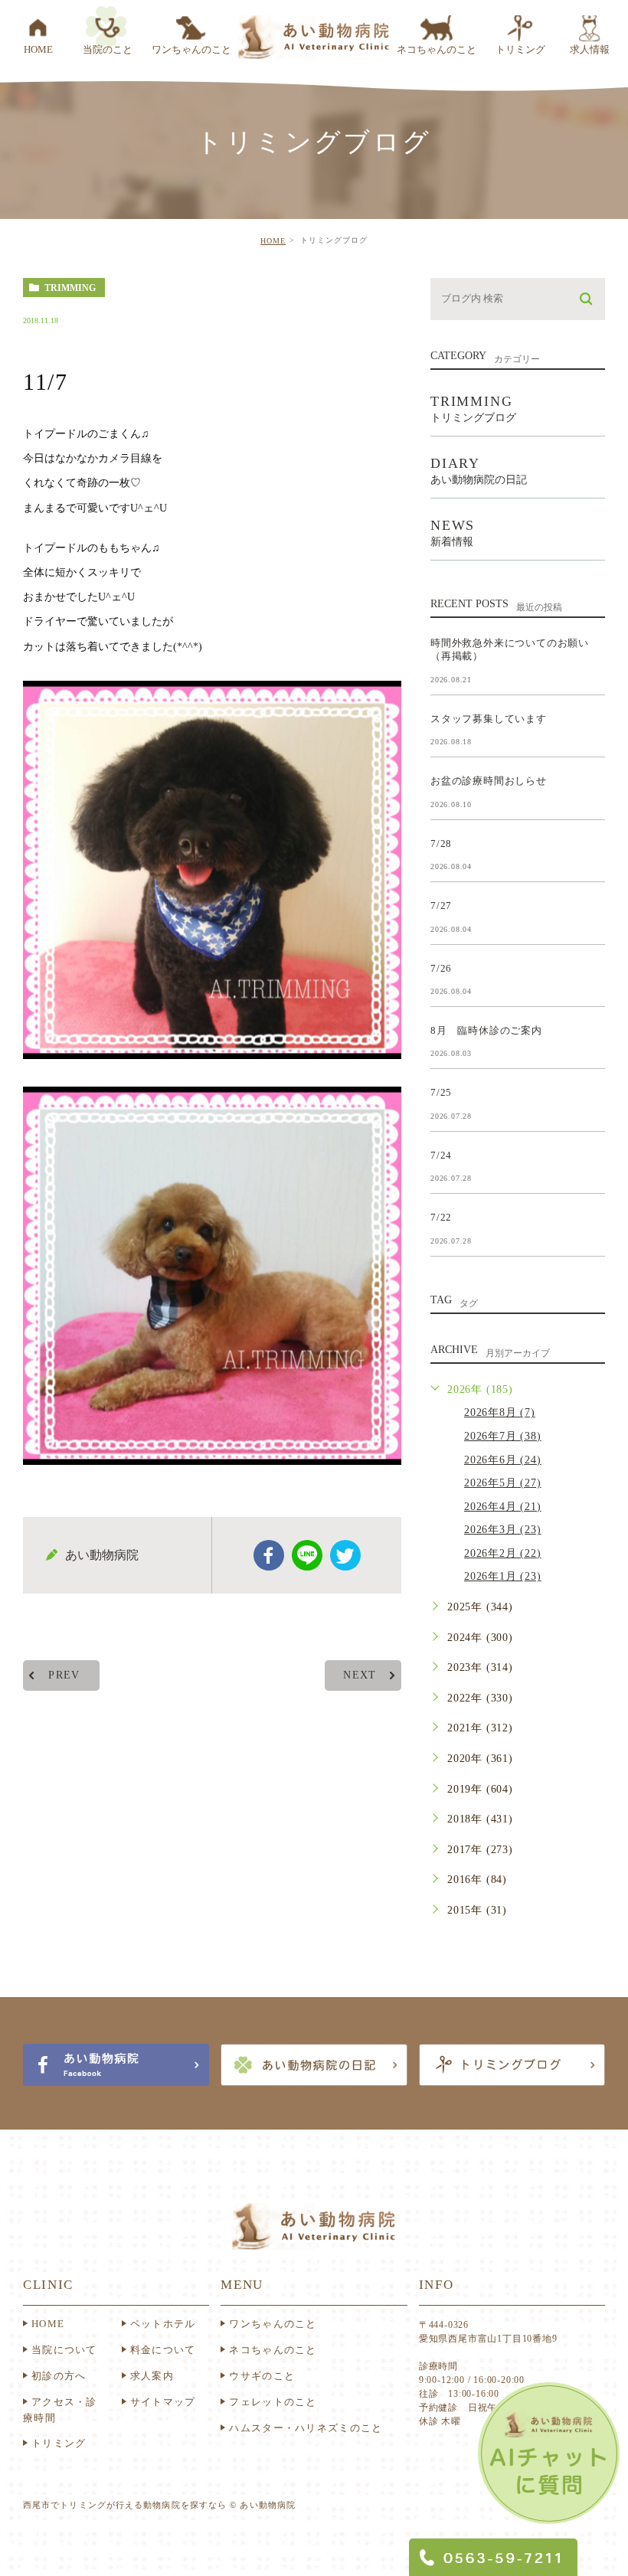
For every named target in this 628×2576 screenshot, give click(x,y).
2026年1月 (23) (503, 1576)
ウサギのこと (262, 2376)
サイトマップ (163, 2402)
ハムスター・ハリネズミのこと (306, 2428)
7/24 (441, 1154)
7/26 (441, 968)
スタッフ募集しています (489, 718)
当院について (64, 2350)
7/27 (441, 906)
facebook (269, 1555)
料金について (163, 2350)
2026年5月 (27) (503, 1483)
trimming (70, 288)
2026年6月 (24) (503, 1460)
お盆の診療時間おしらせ (489, 781)
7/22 (441, 1217)
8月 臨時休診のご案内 (486, 1030)
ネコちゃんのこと (273, 2350)
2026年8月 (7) (500, 1412)
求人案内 (152, 2376)
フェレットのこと (273, 2402)
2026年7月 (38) (503, 1436)
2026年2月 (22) (503, 1553)
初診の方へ (59, 2376)
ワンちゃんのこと (273, 2324)
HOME (273, 241)
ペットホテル (163, 2324)
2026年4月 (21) (503, 1507)
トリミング (59, 2443)
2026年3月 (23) (503, 1530)
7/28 (441, 843)
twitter (345, 1555)
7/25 (441, 1092)
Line (307, 1555)
